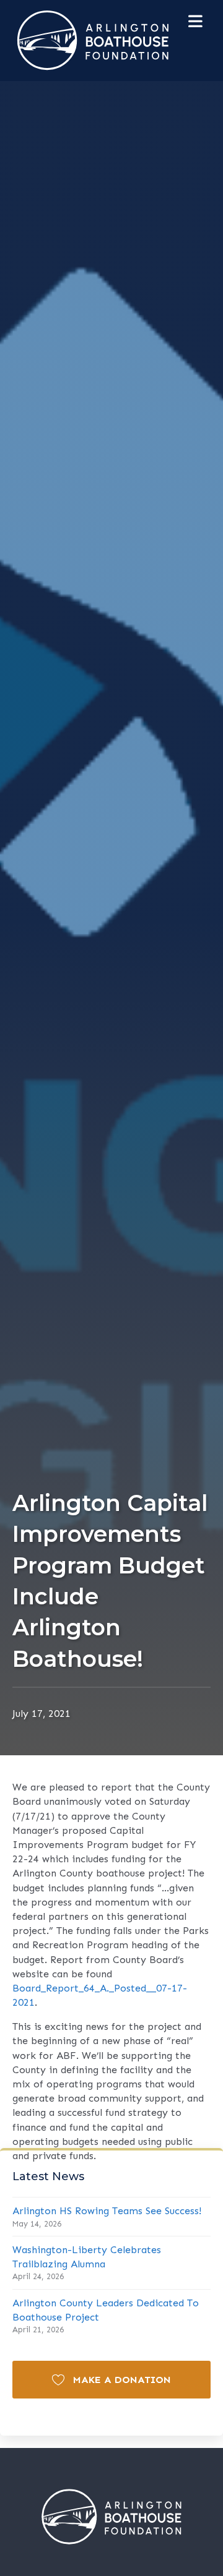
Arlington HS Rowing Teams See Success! (107, 2211)
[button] (111, 2380)
